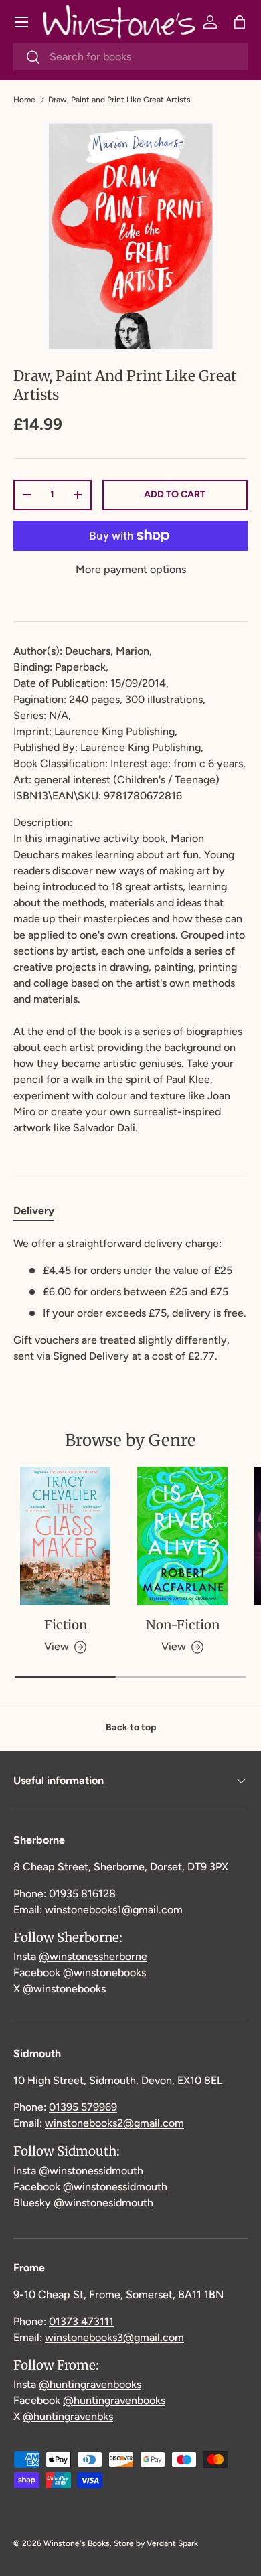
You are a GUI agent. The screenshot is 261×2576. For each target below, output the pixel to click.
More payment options (131, 569)
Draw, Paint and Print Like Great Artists (119, 100)
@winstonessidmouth (91, 2171)
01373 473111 (81, 2321)
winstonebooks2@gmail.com (114, 2123)
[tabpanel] (130, 1300)
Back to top (131, 1727)
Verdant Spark (172, 2543)
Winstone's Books (77, 2543)
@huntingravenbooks (90, 2384)
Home (24, 100)
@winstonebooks (104, 1973)
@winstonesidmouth (103, 2203)
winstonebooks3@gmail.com (114, 2337)
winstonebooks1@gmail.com (114, 1910)
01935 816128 (82, 1894)
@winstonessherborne (93, 1956)
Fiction (66, 1625)
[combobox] (130, 57)
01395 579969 (83, 2107)
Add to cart (175, 494)
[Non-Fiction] (182, 1536)
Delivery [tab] (34, 1211)
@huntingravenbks (68, 2416)
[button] (240, 22)
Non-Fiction (183, 1625)
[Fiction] (65, 1536)
